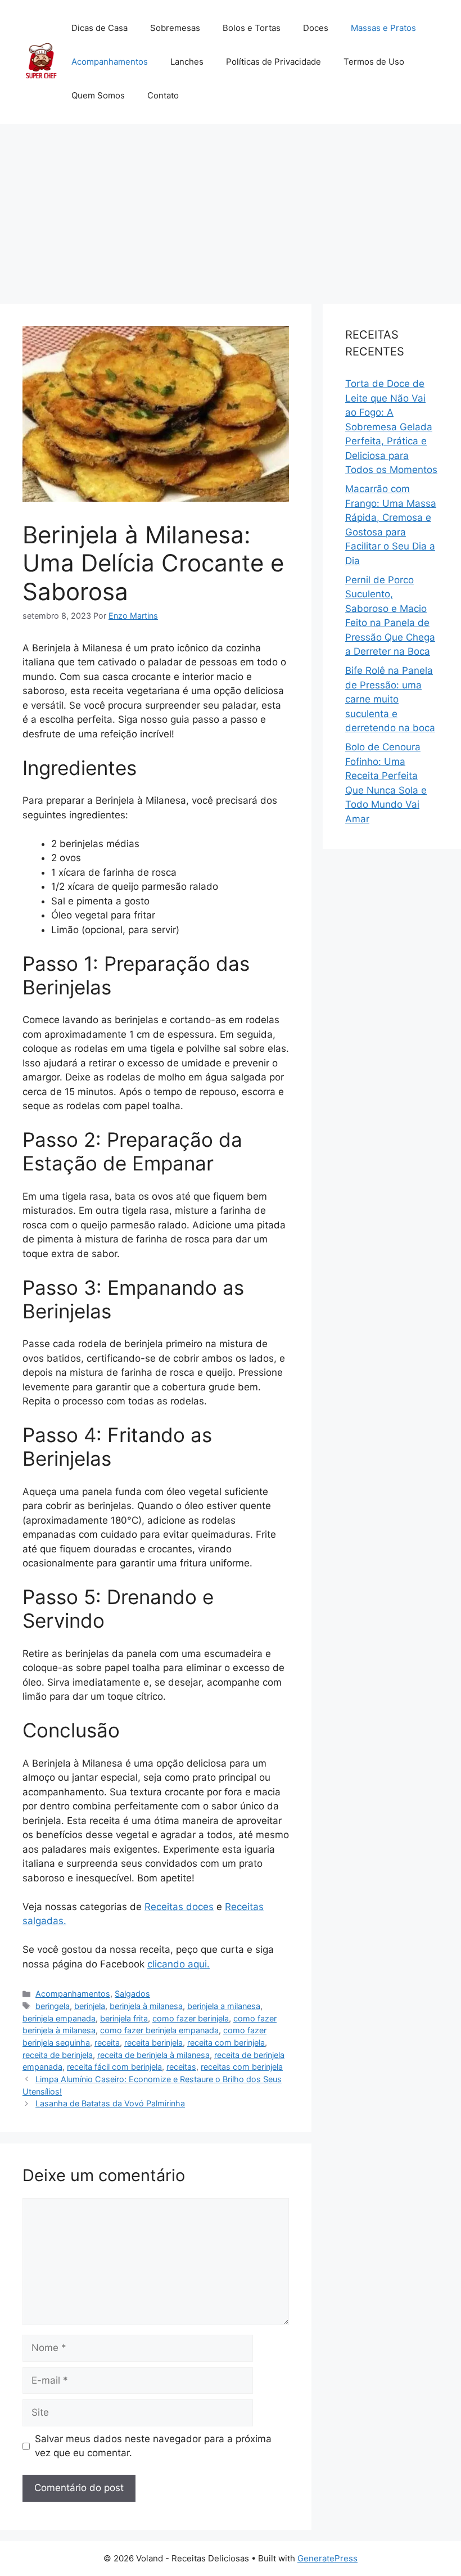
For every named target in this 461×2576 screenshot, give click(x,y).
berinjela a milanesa (224, 2006)
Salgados (132, 1994)
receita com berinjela (226, 2043)
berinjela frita (124, 2018)
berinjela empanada (59, 2018)
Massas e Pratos (383, 28)
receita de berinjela (58, 2055)
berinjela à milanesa (146, 2006)
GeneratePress (327, 2558)
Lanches (187, 62)
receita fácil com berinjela (114, 2067)
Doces (316, 28)
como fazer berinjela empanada (159, 2030)
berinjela (90, 2006)
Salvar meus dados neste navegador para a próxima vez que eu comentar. (153, 2446)
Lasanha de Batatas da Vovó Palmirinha (110, 2103)
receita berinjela (153, 2043)
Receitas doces (179, 1907)
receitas (181, 2067)
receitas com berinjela (242, 2067)
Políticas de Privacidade (274, 62)
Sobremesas (175, 28)
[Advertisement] (231, 208)
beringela (53, 2006)
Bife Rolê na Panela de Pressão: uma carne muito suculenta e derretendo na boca (390, 699)
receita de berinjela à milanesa (153, 2055)
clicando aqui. (178, 1964)
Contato (163, 95)
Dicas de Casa (100, 28)
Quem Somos (98, 95)
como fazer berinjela (191, 2018)
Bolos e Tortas (252, 28)
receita (107, 2043)
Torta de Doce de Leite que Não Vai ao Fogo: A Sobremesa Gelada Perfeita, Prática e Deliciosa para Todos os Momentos (391, 427)
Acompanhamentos (110, 62)
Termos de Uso (374, 62)
